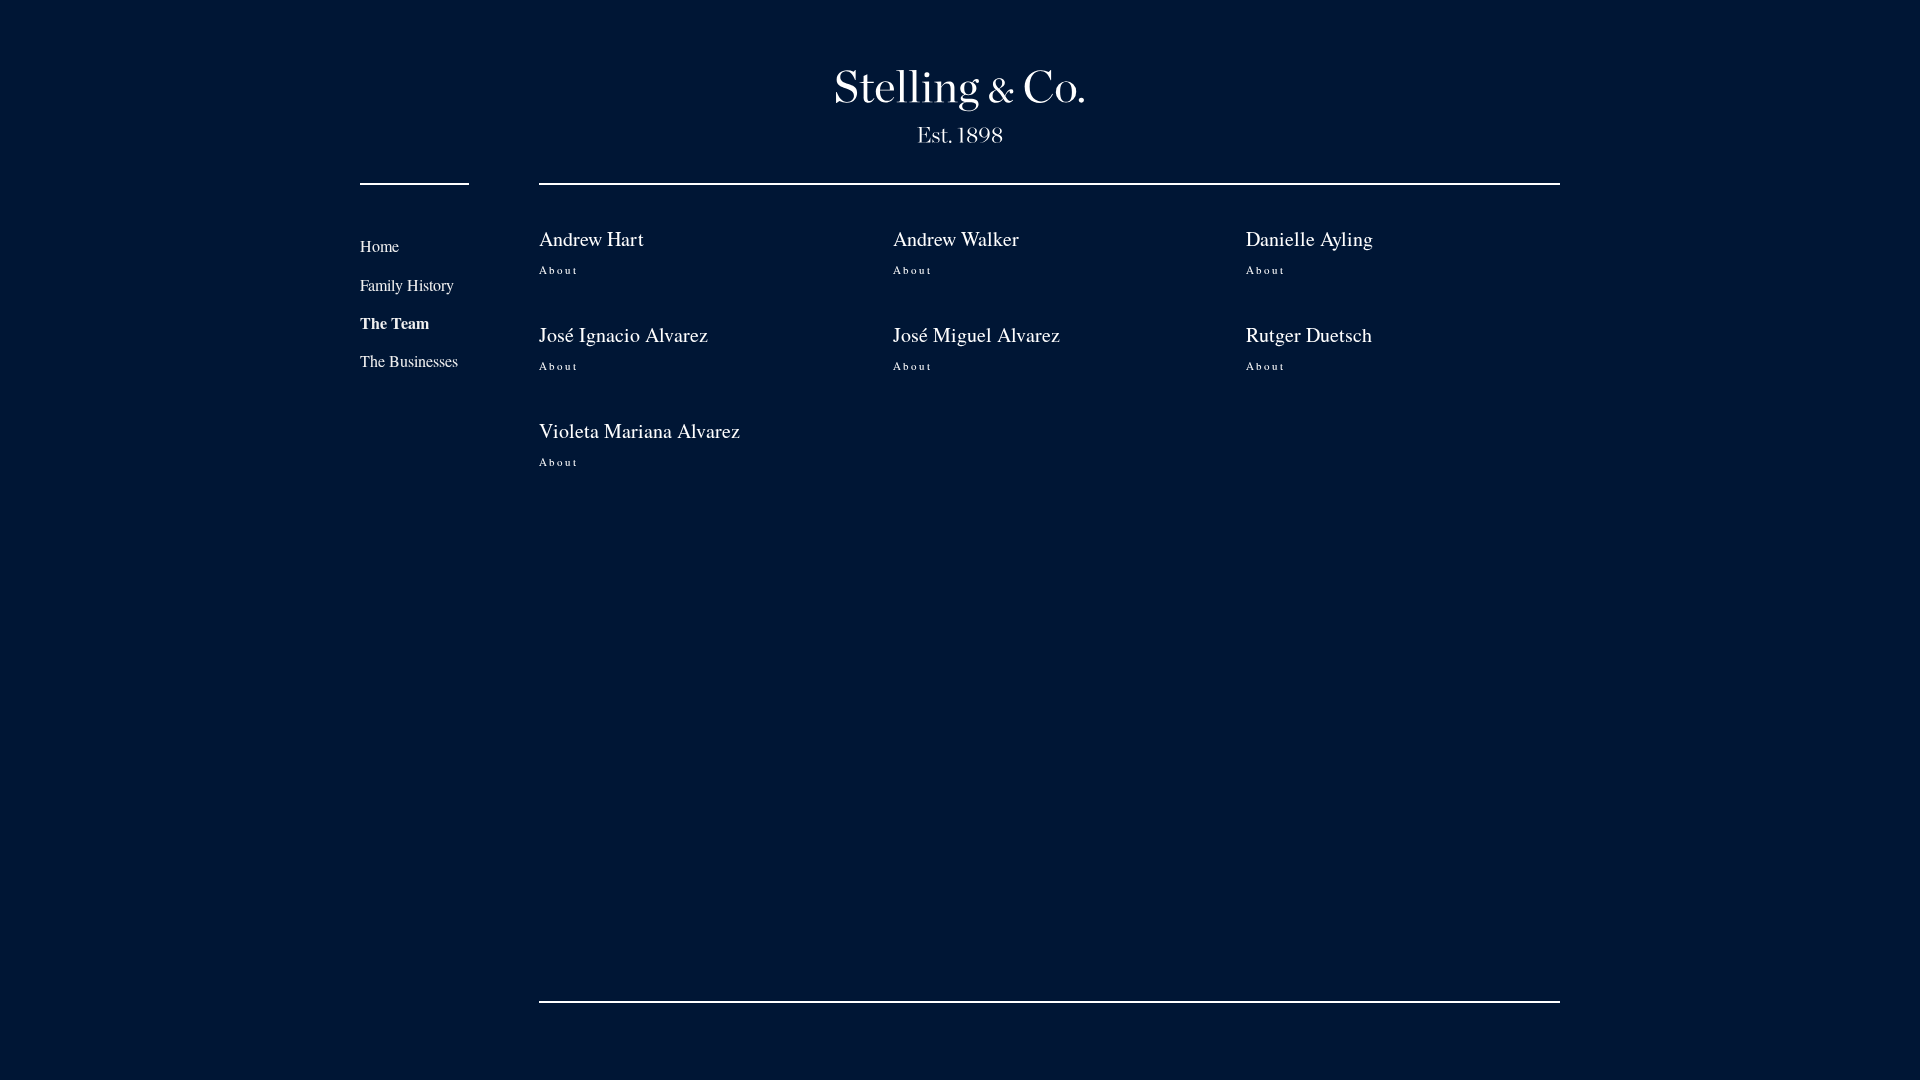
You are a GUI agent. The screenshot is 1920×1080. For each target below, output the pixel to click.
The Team (394, 322)
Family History (407, 284)
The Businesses (409, 360)
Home (379, 245)
